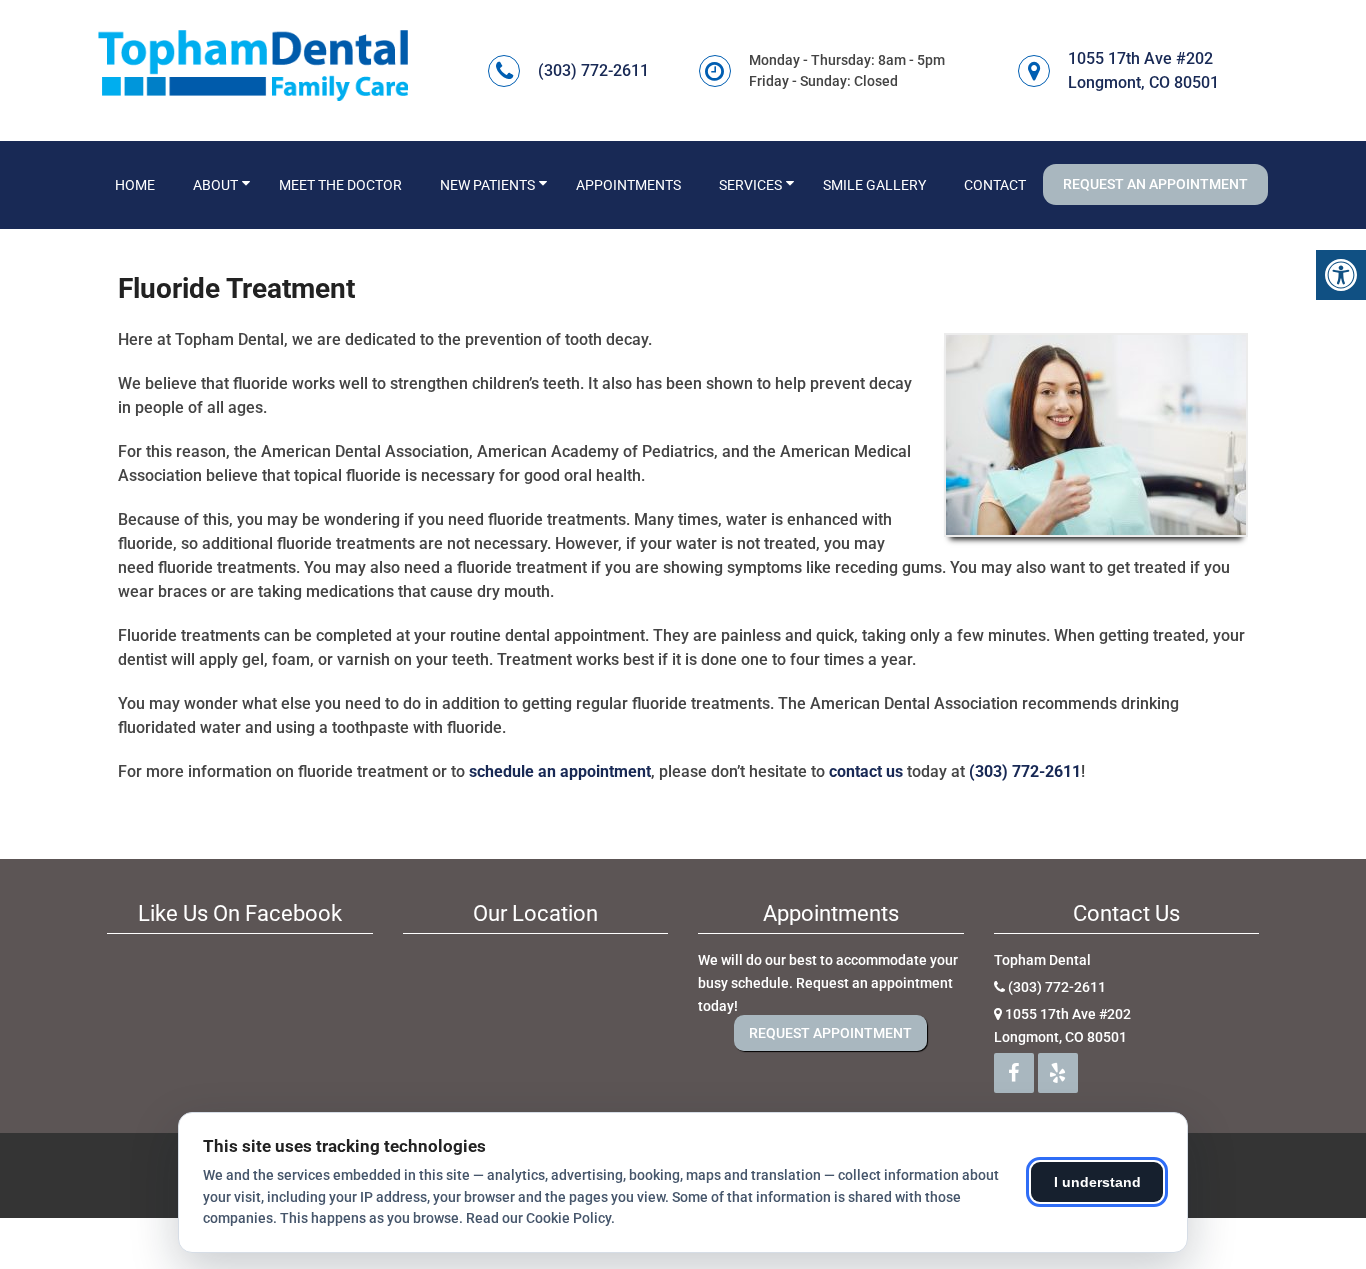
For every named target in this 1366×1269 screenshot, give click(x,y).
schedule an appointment (560, 771)
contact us (866, 771)
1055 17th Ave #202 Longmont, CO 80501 (1143, 70)
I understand (1097, 1182)
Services (750, 185)
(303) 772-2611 (593, 70)
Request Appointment (830, 1033)
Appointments (628, 185)
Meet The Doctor (340, 185)
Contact (995, 185)
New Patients (487, 185)
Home (135, 185)
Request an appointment (1155, 184)
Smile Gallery (874, 185)
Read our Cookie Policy (538, 1218)
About (215, 185)
